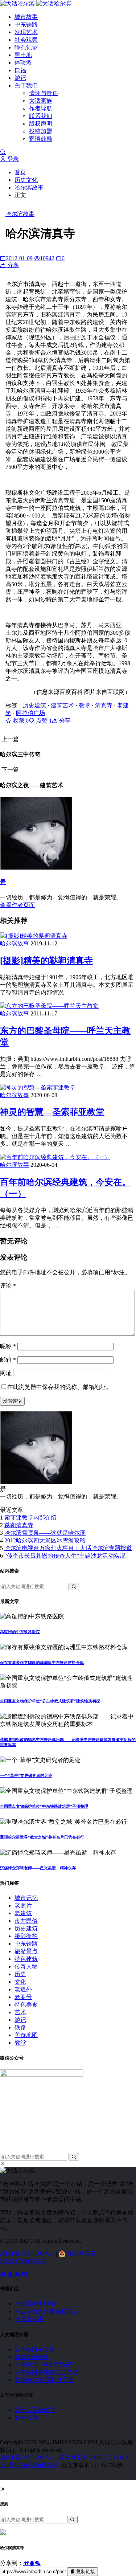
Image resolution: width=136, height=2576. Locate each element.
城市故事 (26, 17)
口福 (20, 70)
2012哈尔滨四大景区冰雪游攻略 (45, 1540)
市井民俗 (26, 1921)
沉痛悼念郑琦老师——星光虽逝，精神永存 (38, 1868)
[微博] (4, 2274)
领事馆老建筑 (32, 2357)
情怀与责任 (44, 93)
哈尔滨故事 (29, 187)
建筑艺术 (62, 705)
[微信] (18, 2274)
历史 (20, 1974)
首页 (20, 172)
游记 (20, 78)
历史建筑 (34, 705)
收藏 (20, 721)
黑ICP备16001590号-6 (27, 2254)
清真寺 (104, 705)
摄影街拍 (26, 1936)
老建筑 (23, 1913)
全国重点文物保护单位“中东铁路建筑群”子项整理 (44, 1806)
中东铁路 (26, 24)
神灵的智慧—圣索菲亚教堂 (52, 1112)
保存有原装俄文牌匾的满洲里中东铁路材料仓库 (42, 1663)
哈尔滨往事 (29, 2319)
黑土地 (23, 55)
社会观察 (26, 40)
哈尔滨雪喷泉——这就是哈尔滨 (45, 1533)
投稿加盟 (41, 131)
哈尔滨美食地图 (35, 2304)
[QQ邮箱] (25, 2274)
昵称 (8, 1346)
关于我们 (26, 85)
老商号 (23, 1997)
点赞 (43, 721)
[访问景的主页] (36, 1482)
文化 (20, 1982)
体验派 (23, 63)
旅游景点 (26, 1951)
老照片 (23, 1906)
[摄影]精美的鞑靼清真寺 (46, 961)
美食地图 (26, 2035)
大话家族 (41, 101)
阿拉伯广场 (30, 713)
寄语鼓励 (41, 139)
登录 (12, 159)
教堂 (85, 705)
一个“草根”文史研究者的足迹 (26, 1775)
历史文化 (26, 180)
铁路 (20, 2027)
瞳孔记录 (26, 47)
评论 (8, 1286)
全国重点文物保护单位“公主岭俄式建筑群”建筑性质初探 (50, 1701)
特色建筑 (26, 1959)
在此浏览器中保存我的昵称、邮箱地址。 (59, 1387)
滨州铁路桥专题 (35, 2349)
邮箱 (8, 1360)
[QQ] (11, 2274)
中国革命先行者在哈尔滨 (46, 2311)
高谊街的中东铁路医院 (20, 1632)
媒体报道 (26, 2418)
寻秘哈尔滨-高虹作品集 (44, 2380)
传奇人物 (26, 1966)
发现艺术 (26, 32)
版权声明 (41, 124)
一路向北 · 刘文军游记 (43, 2365)
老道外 (23, 1989)
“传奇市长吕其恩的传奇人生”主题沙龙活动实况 (65, 1556)
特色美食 (26, 2005)
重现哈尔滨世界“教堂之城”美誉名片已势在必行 (42, 1837)
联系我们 (41, 116)
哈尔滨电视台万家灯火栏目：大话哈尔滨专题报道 (68, 1548)
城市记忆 (26, 1898)
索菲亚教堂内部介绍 (30, 1518)
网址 (6, 1373)
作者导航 (41, 108)
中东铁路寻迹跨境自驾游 (46, 2372)
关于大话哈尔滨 (35, 2410)
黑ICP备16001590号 (34, 2465)
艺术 (20, 2012)
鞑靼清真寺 (19, 1525)
